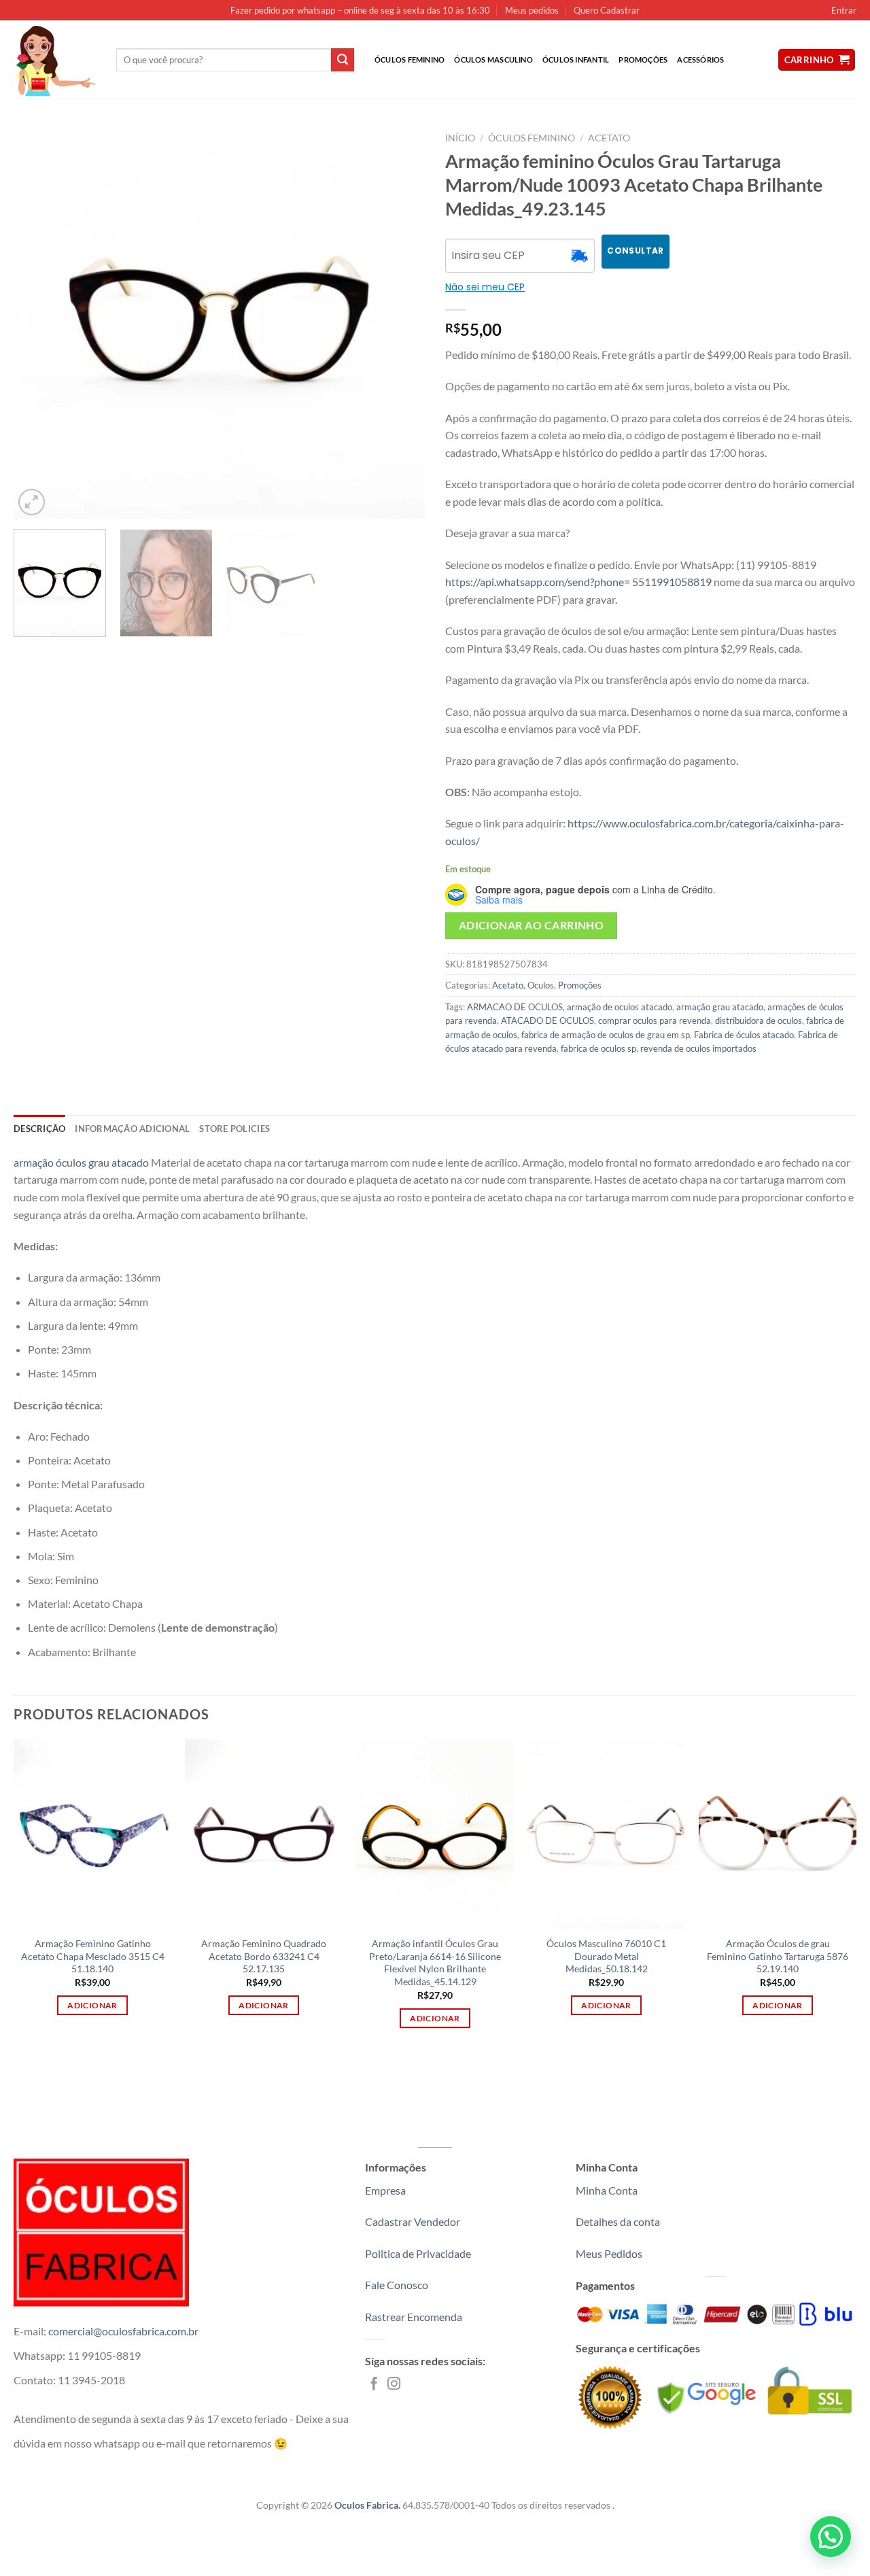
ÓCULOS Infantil (576, 59)
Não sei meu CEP (485, 287)
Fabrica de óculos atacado (744, 1035)
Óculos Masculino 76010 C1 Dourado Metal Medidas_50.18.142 (606, 1956)
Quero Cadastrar (607, 10)
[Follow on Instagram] (394, 2385)
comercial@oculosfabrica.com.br (123, 2331)
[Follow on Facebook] (374, 2385)
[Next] (400, 323)
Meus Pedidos (609, 2253)
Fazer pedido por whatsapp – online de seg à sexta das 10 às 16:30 (360, 10)
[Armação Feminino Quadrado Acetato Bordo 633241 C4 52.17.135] (264, 1834)
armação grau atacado (720, 1007)
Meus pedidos (532, 10)
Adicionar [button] (92, 2005)
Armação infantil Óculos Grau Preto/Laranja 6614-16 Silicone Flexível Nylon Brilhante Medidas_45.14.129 (435, 1962)
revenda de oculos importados (698, 1048)
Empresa (385, 2190)
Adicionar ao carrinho (532, 925)
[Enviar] (343, 60)
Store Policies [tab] (234, 1129)
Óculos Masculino (493, 59)
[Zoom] (32, 502)
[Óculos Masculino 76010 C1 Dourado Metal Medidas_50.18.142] (606, 1834)
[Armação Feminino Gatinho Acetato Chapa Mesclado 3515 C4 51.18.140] (92, 1834)
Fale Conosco (397, 2285)
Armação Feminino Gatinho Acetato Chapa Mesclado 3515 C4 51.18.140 (93, 1956)
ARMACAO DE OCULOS (515, 1007)
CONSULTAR (635, 251)
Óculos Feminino (410, 59)
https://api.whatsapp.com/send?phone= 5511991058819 (578, 582)
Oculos (541, 985)
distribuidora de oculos (759, 1020)
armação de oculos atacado (620, 1007)
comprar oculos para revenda (655, 1020)
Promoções (643, 59)
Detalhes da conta (618, 2221)
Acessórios (700, 59)
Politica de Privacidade (418, 2253)
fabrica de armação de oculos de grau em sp (606, 1035)
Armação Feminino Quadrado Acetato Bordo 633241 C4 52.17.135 (264, 1956)
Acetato (609, 138)
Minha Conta (607, 2190)
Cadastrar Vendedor (413, 2221)
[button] (831, 2537)
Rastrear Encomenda (414, 2317)
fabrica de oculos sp (598, 1048)
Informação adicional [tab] (132, 1129)
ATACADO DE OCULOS (547, 1020)
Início (460, 138)
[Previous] (39, 323)
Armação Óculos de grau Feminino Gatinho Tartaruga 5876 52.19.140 (778, 1956)
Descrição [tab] (39, 1129)
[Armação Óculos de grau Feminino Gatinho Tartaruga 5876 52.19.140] (778, 1834)
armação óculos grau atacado (81, 1162)
